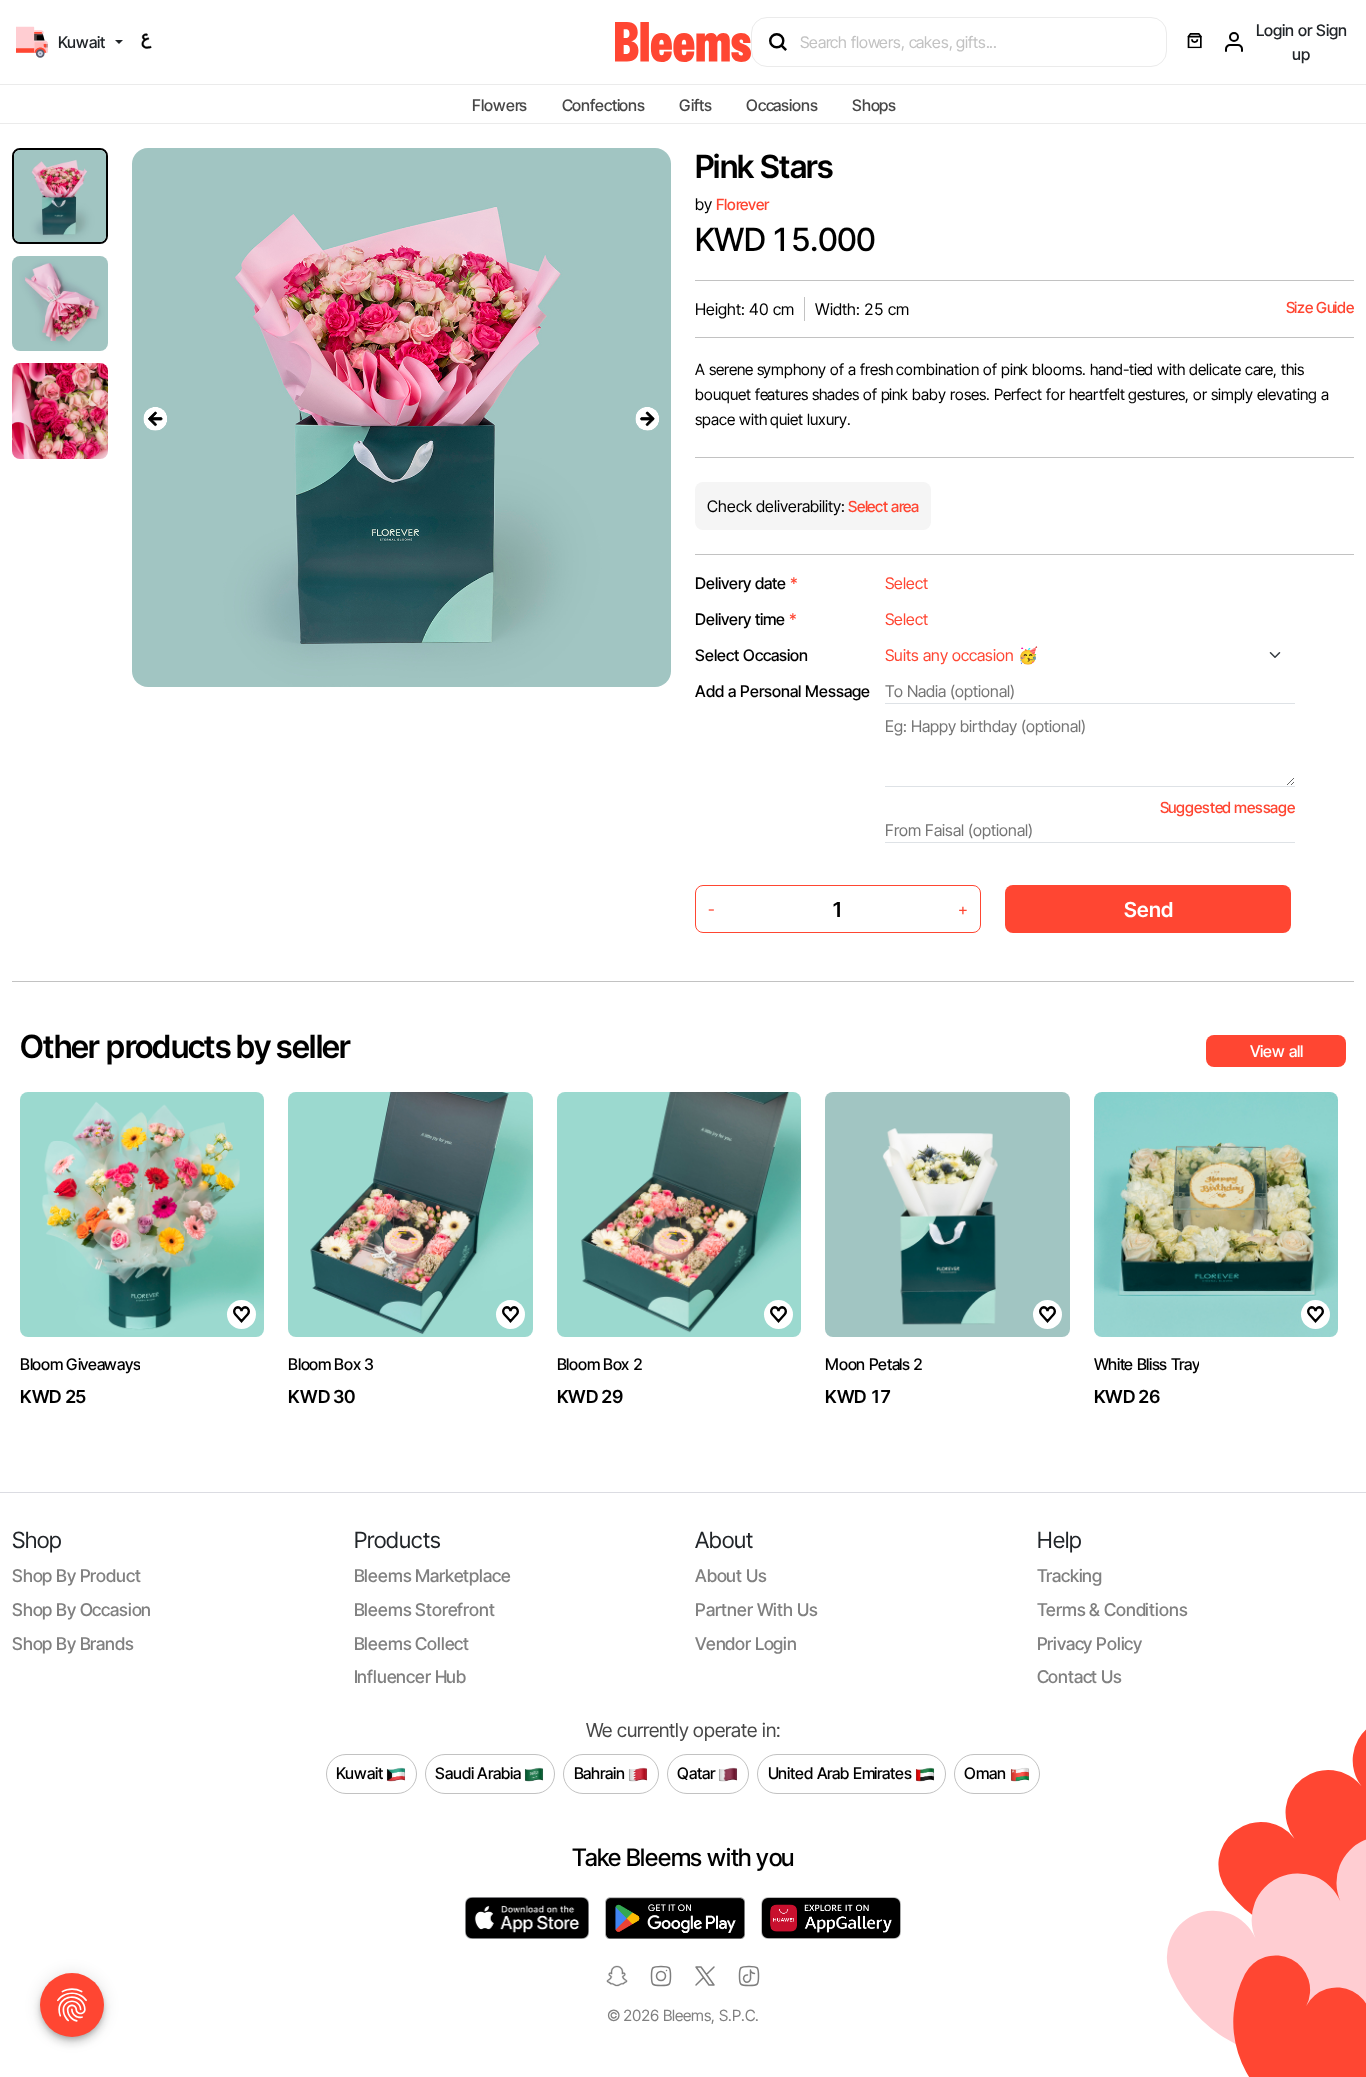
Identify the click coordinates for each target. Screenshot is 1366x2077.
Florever (742, 204)
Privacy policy (1090, 1643)
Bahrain (601, 1773)
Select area (882, 506)
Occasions (782, 105)
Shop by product (76, 1575)
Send (1148, 909)
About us (731, 1575)
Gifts (695, 105)
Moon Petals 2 (874, 1364)
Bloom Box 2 (599, 1364)
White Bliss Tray (1147, 1364)
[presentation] (156, 418)
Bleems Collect (412, 1643)
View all (1276, 1051)
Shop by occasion (81, 1609)
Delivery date (746, 583)
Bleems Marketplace (432, 1575)
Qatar (697, 1773)
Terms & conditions (1112, 1609)
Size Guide (1320, 307)
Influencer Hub (410, 1676)
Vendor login (746, 1643)
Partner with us (756, 1609)
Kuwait (361, 1773)
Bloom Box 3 (330, 1364)
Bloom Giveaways (80, 1364)
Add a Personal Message (782, 691)
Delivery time (746, 619)
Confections (603, 105)
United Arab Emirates (842, 1773)
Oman (986, 1773)
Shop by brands (73, 1643)
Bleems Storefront (424, 1609)
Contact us (1079, 1676)
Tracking (1070, 1575)
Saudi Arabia (479, 1773)
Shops (874, 105)
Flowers (499, 105)
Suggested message (1227, 807)
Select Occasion (751, 655)
